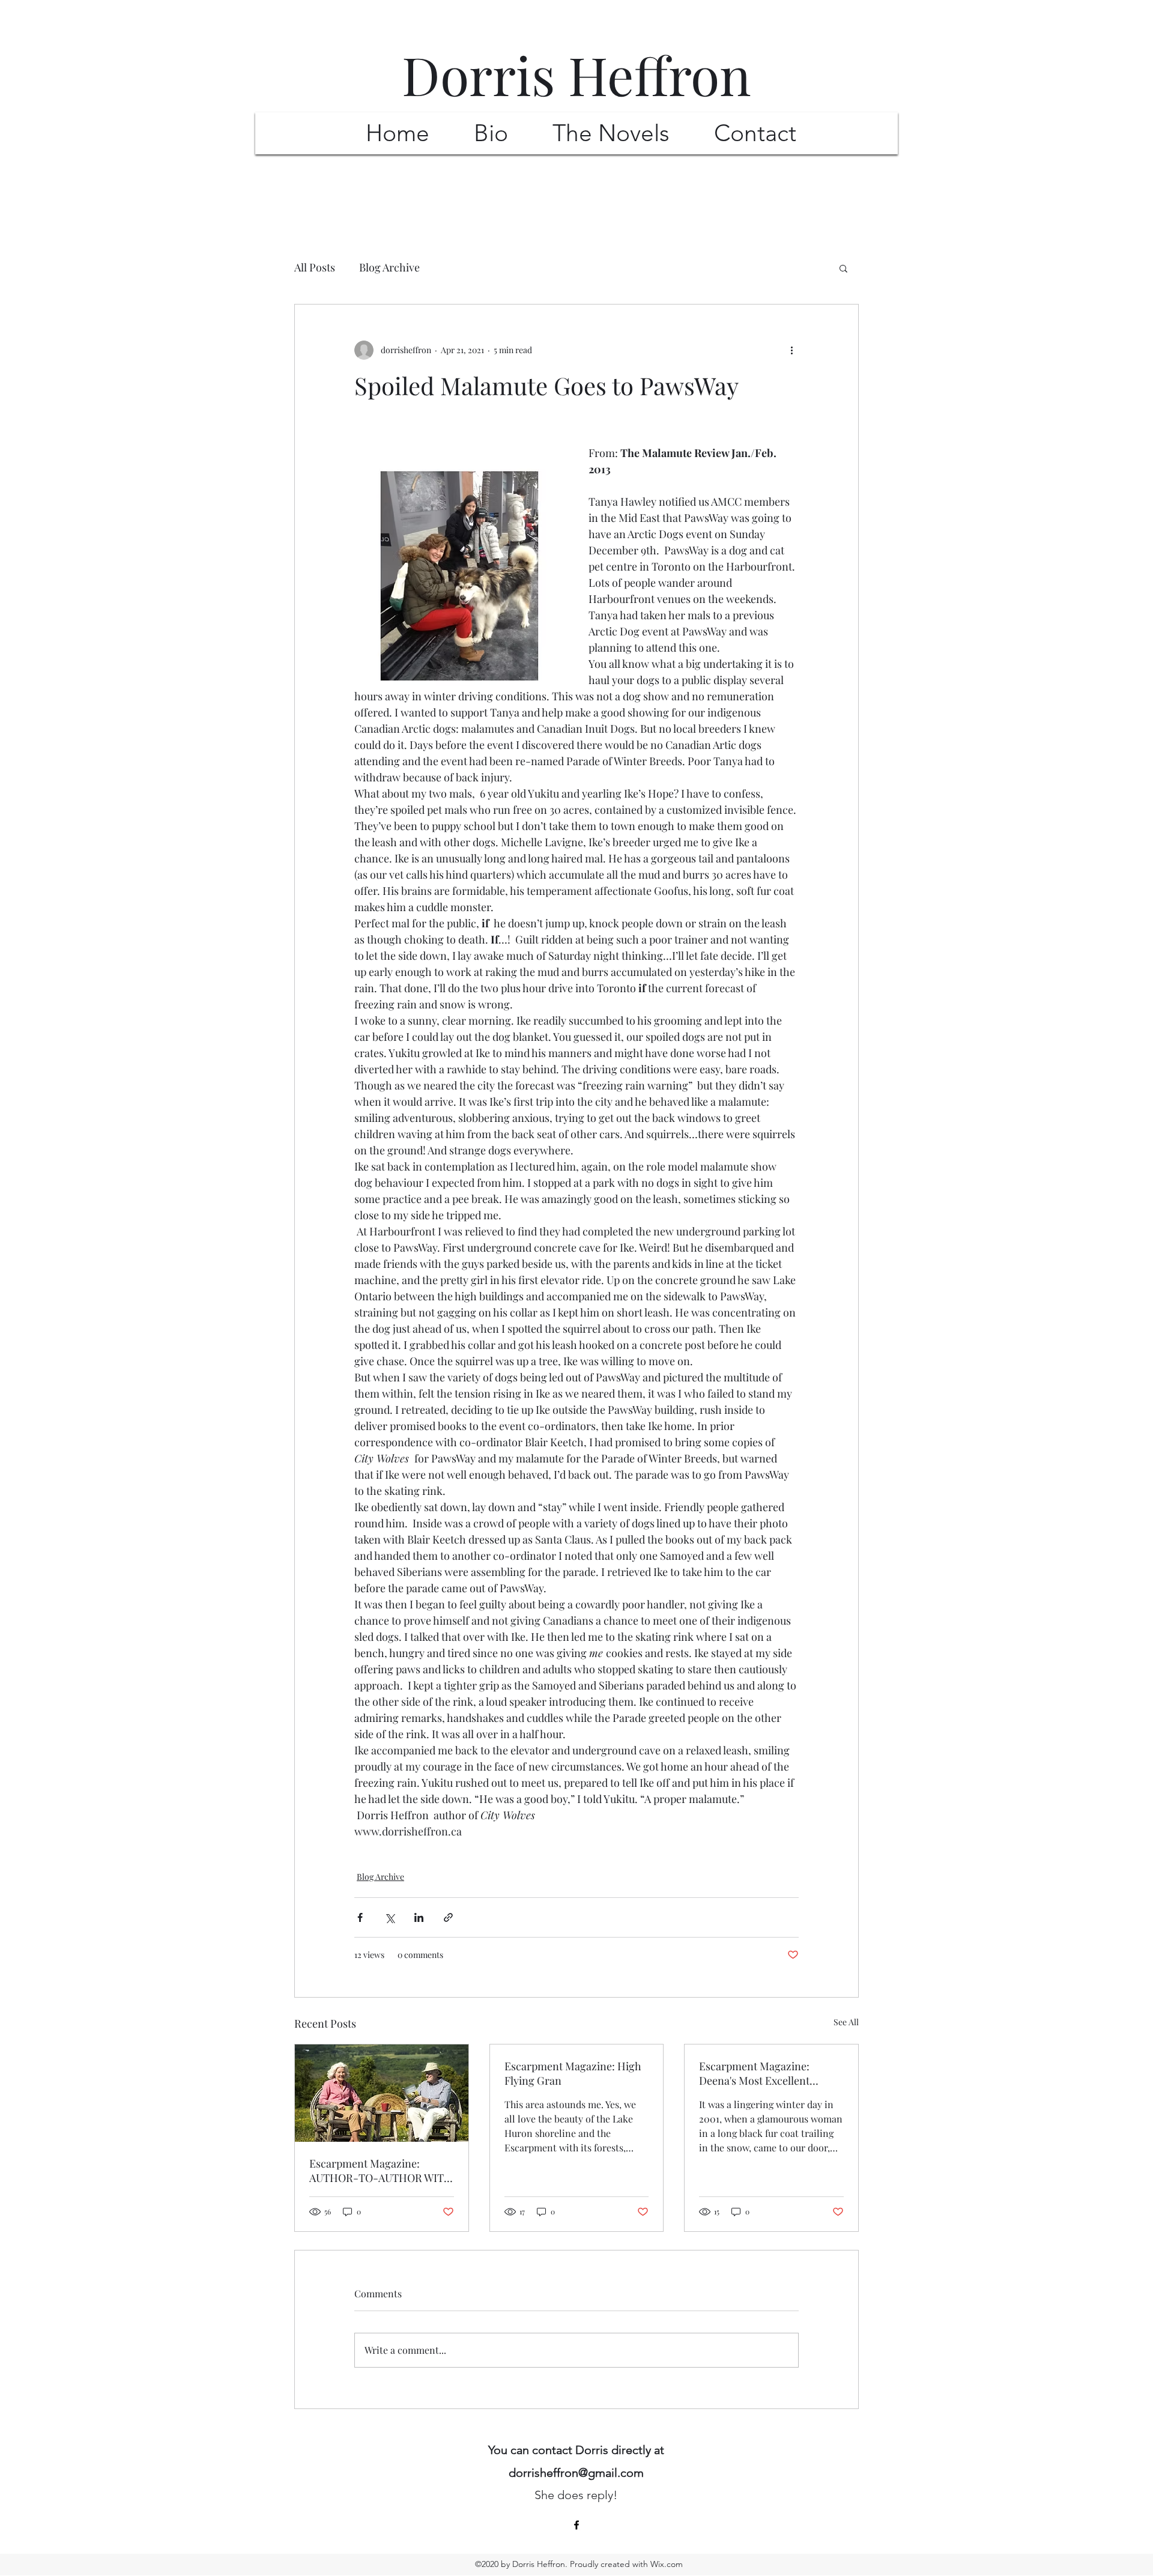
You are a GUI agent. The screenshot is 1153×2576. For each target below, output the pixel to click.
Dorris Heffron (576, 74)
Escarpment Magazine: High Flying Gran (573, 2073)
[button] (843, 268)
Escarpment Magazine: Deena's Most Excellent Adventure (754, 2073)
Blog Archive (389, 267)
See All (846, 2022)
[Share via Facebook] (360, 1917)
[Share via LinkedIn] (419, 1917)
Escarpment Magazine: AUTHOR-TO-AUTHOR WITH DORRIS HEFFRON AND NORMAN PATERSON (381, 2171)
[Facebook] (576, 2525)
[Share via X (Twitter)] (389, 1917)
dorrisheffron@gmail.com (576, 2473)
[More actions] (791, 350)
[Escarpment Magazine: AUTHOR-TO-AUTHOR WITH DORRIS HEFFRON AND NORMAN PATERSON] (382, 2093)
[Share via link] (448, 1917)
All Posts (315, 267)
